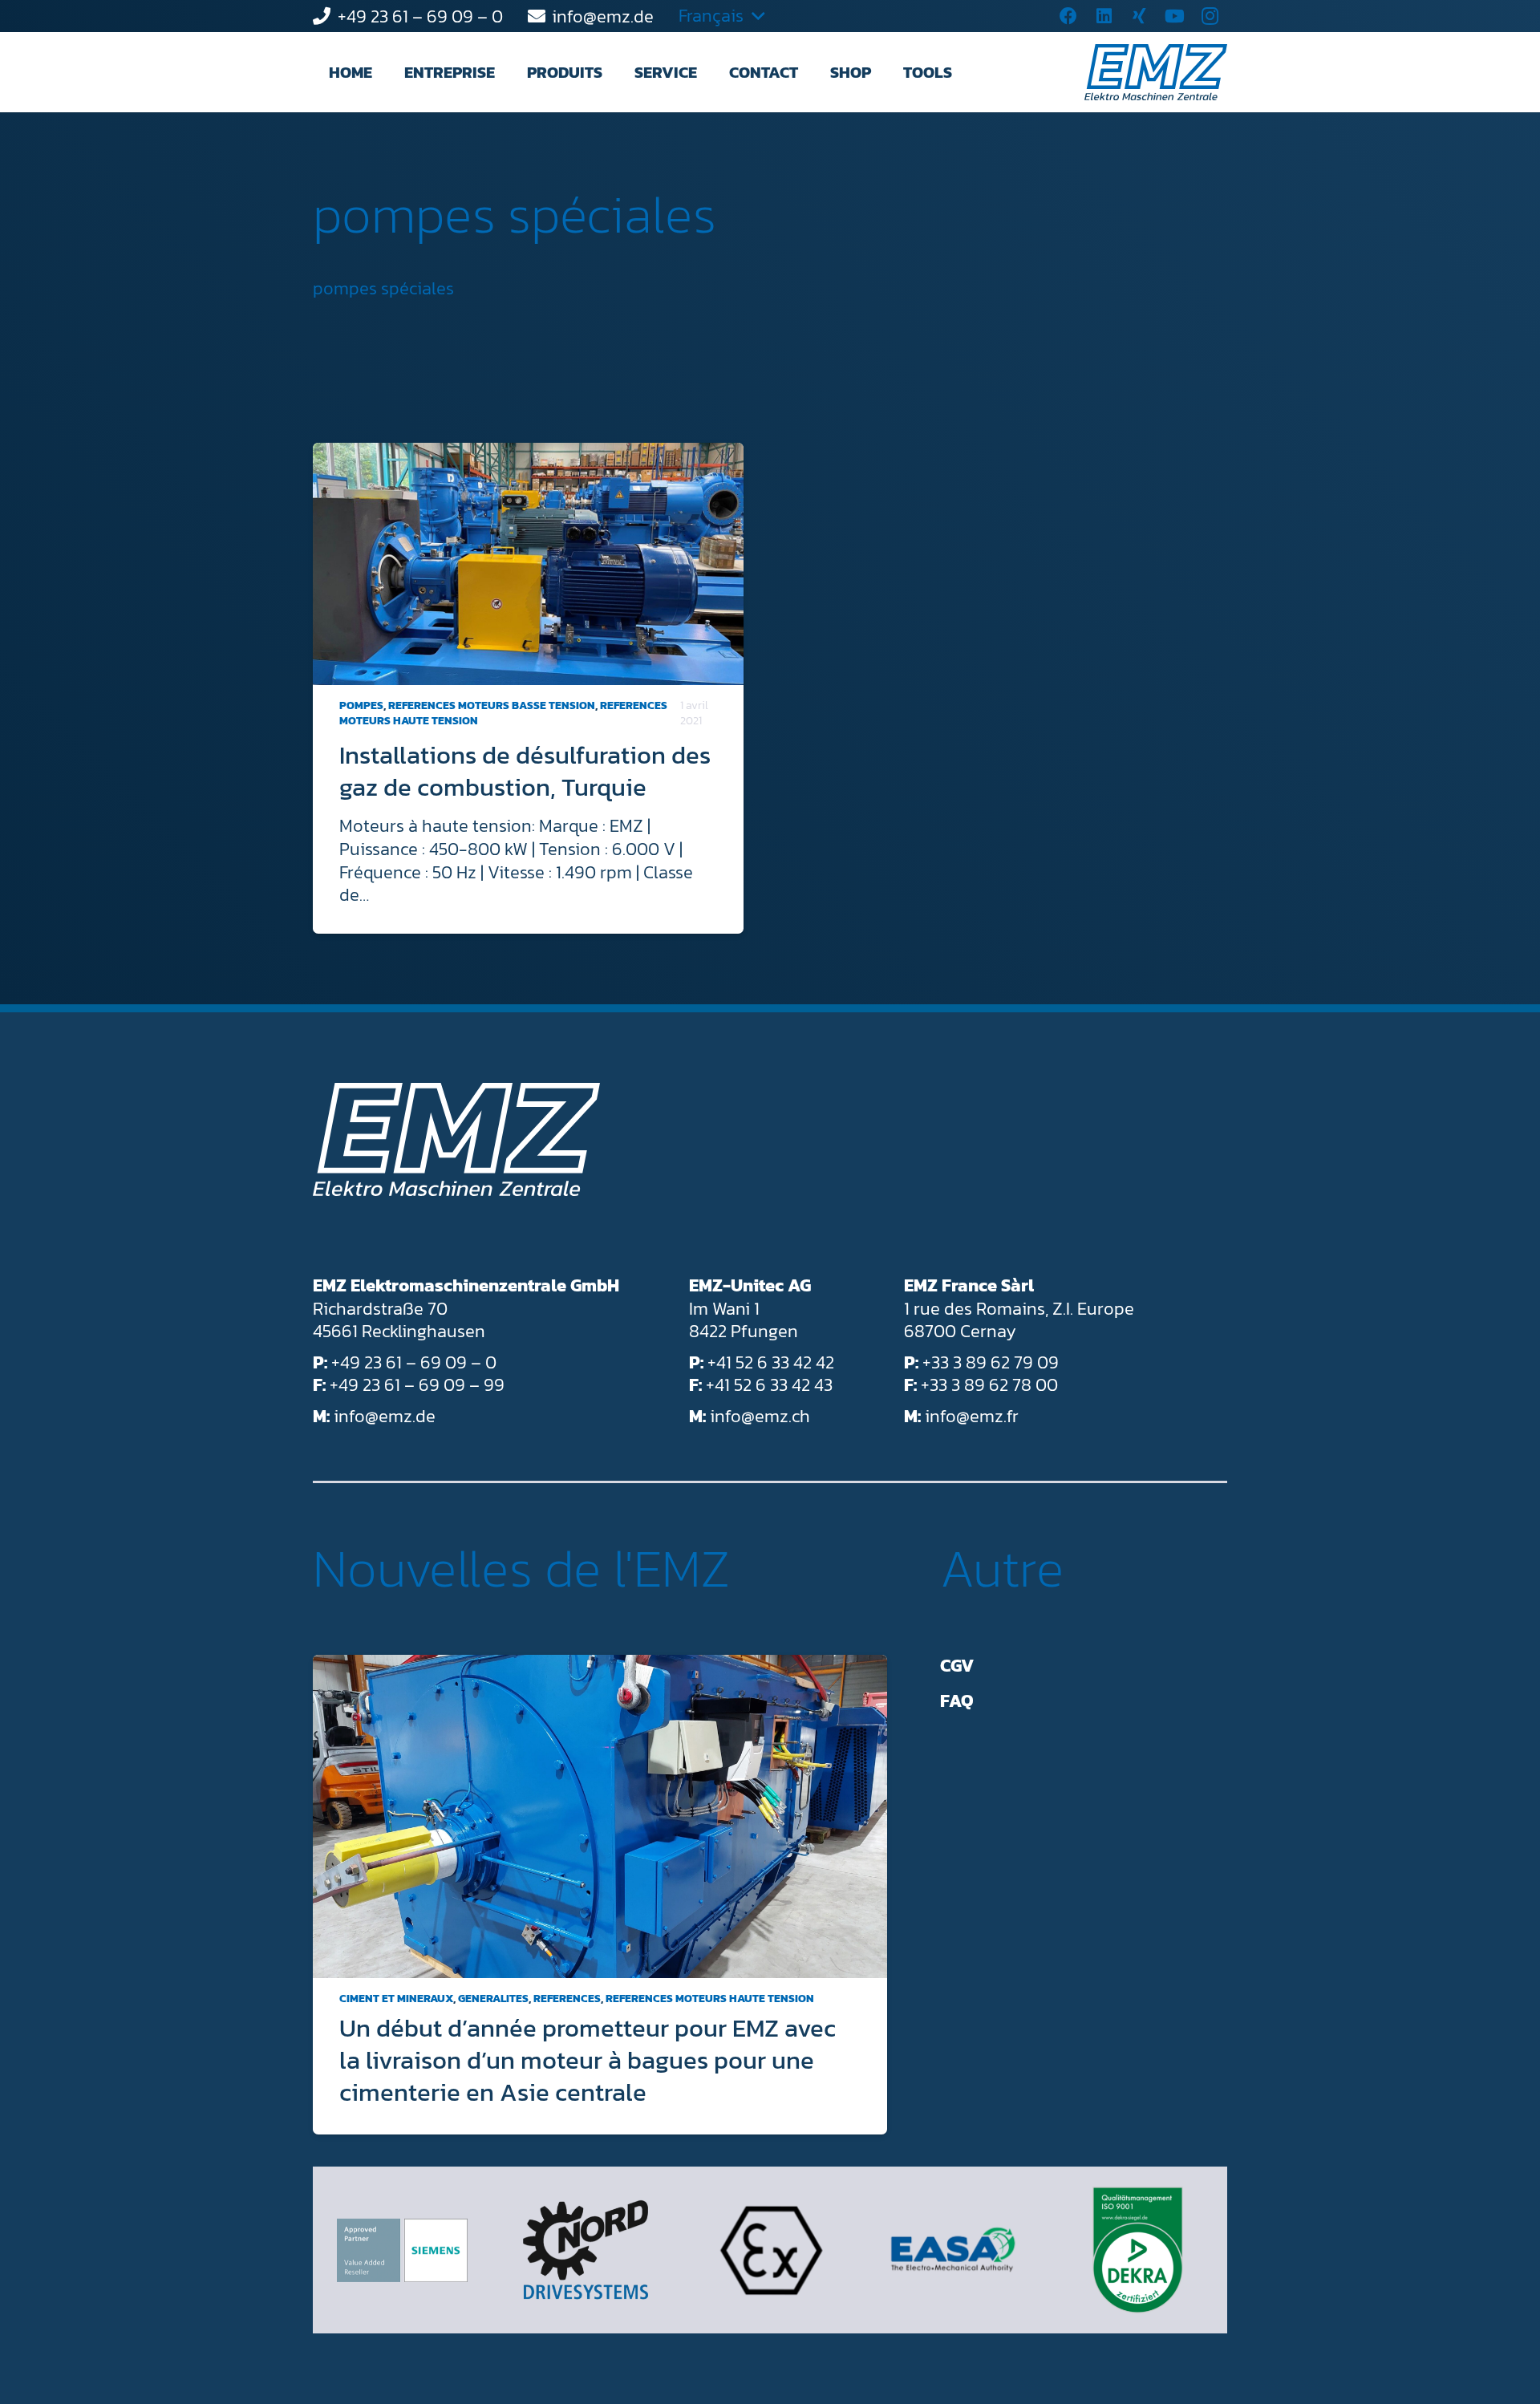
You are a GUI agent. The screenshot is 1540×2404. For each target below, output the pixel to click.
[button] (509, 72)
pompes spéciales (515, 214)
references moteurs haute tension (710, 1999)
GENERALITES (493, 1999)
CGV (957, 1666)
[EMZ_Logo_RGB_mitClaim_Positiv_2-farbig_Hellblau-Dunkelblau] (1156, 72)
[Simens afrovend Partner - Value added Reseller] (402, 2250)
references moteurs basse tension (492, 705)
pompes (361, 705)
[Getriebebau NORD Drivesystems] (586, 2250)
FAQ (957, 1701)
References (567, 1999)
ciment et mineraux (396, 1999)
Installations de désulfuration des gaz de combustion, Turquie (525, 771)
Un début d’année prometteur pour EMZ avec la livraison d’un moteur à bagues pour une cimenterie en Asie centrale (588, 2060)
